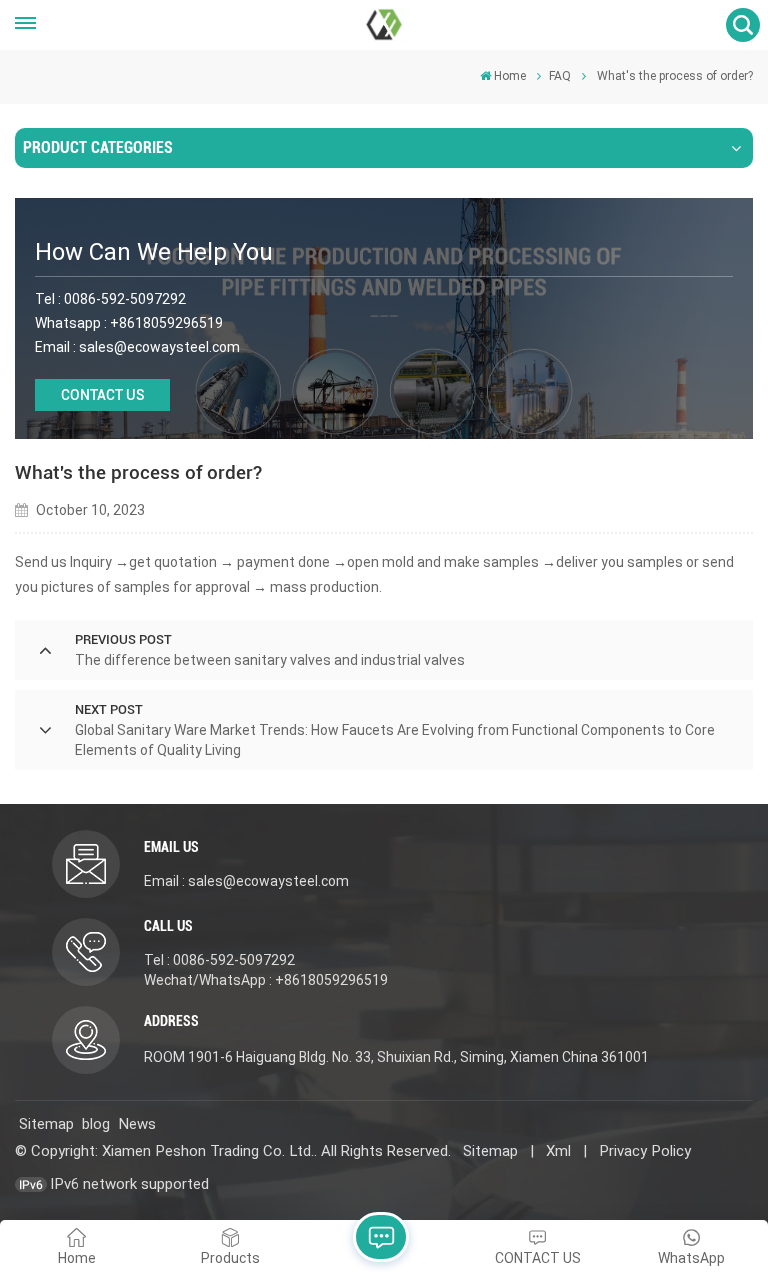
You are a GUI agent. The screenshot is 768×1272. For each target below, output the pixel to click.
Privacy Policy (645, 1151)
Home (510, 76)
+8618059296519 (166, 323)
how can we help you (154, 252)
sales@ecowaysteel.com (159, 347)
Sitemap (46, 1124)
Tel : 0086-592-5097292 (219, 960)
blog (96, 1124)
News (137, 1124)
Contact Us (103, 395)
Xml (558, 1151)
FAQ (560, 76)
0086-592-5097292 (125, 299)
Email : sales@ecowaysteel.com (246, 881)
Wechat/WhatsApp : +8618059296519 (266, 980)
